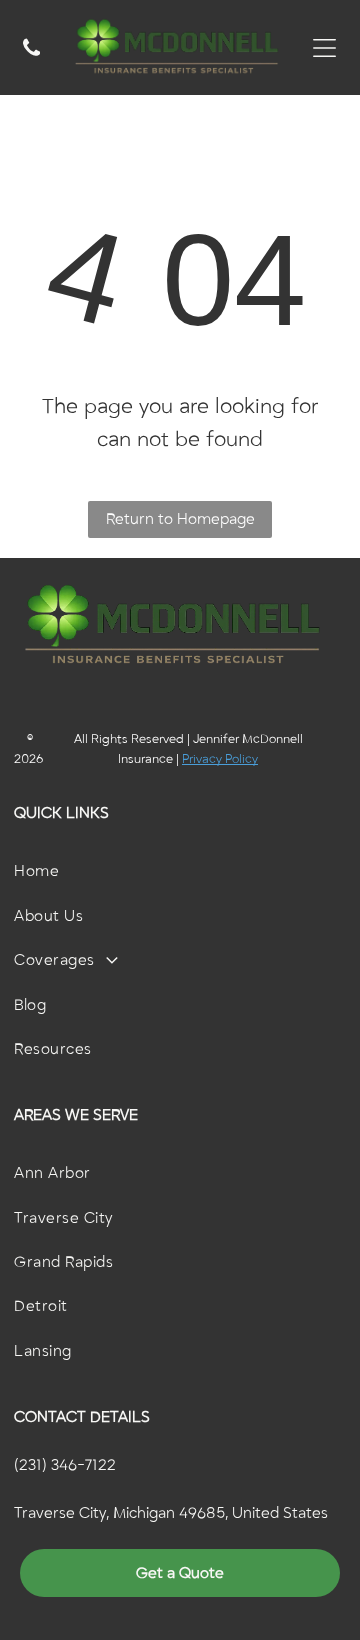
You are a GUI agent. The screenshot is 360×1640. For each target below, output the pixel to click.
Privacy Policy (220, 759)
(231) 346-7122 (65, 1465)
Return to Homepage (180, 519)
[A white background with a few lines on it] (31, 59)
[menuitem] (179, 871)
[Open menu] (324, 48)
